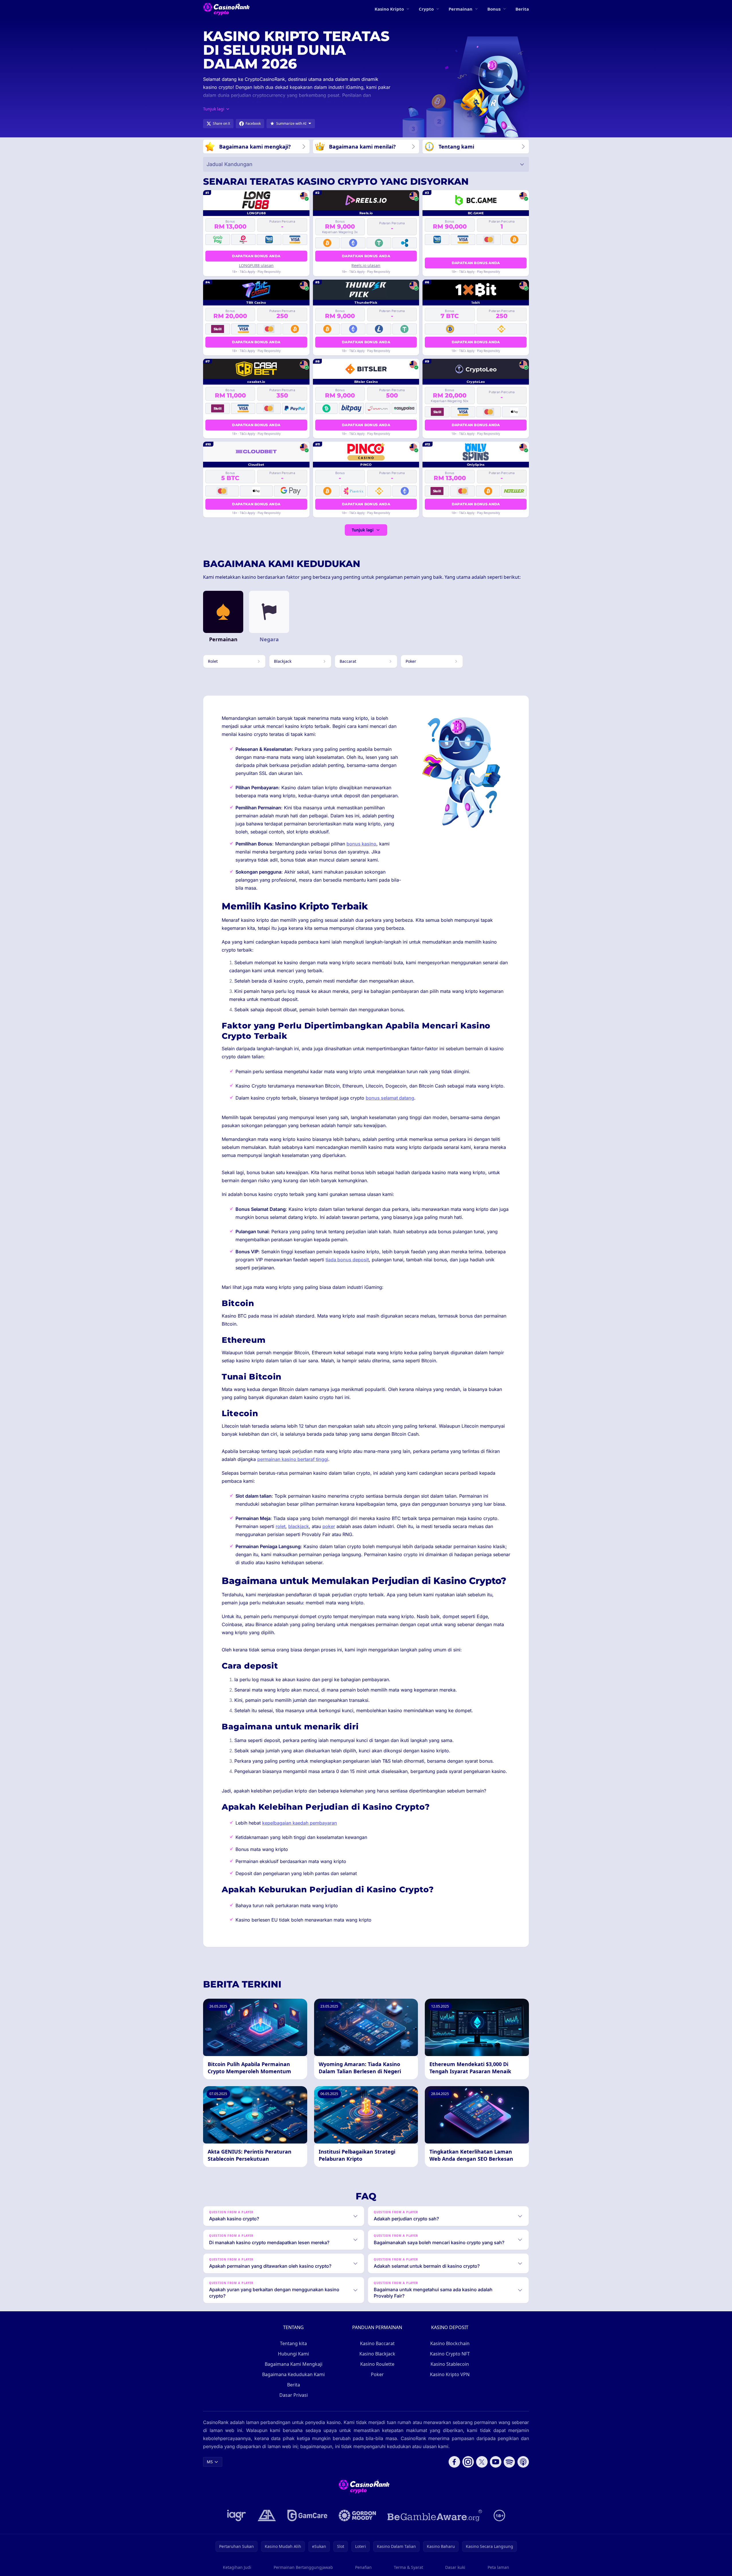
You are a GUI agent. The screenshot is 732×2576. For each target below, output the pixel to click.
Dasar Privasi (294, 2395)
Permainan (461, 9)
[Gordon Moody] (357, 2515)
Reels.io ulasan (366, 265)
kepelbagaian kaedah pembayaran (300, 1823)
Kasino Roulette (377, 2364)
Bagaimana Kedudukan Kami (293, 2374)
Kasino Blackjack (377, 2354)
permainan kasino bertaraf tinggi (293, 1459)
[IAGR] (237, 2515)
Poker (377, 2374)
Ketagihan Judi (237, 2567)
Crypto (426, 9)
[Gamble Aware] (435, 2515)
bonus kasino (361, 844)
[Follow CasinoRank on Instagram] (468, 2462)
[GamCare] (307, 2515)
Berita (522, 9)
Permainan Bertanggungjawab (303, 2567)
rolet (281, 1526)
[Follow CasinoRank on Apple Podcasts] (523, 2462)
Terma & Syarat (408, 2567)
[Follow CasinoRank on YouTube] (496, 2462)
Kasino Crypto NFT (450, 2354)
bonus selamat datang (390, 1098)
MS (210, 2462)
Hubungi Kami (293, 2354)
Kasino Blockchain (450, 2343)
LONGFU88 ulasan (256, 265)
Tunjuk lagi (363, 530)
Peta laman (498, 2567)
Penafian (363, 2567)
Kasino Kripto (389, 9)
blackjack (299, 1526)
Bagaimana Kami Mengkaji (294, 2364)
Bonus (494, 9)
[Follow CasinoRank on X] (482, 2462)
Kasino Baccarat (377, 2343)
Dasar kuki (455, 2567)
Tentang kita (293, 2343)
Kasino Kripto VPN (450, 2374)
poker (329, 1526)
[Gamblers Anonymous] (267, 2515)
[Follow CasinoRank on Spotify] (509, 2462)
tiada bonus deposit (347, 1260)
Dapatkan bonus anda (256, 256)
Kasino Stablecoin (450, 2364)
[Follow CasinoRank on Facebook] (454, 2462)
